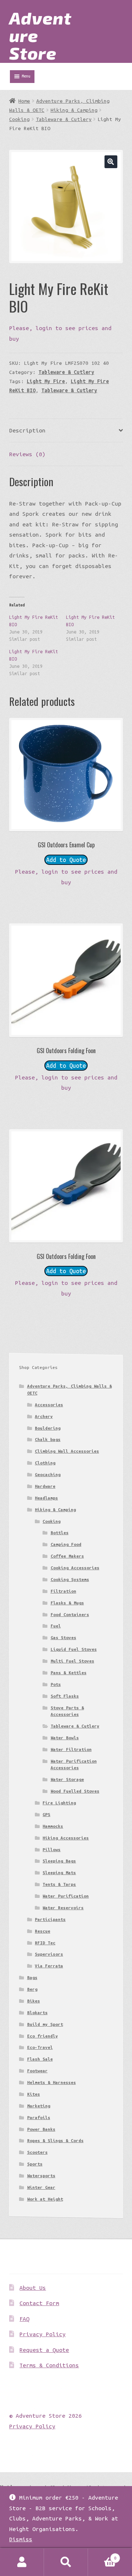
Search (66, 2562)
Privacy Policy (43, 2334)
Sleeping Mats (59, 1873)
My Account (22, 2562)
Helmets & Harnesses (52, 2082)
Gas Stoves (63, 1637)
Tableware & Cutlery (64, 119)
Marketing (39, 2106)
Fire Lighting (59, 1803)
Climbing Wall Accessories (67, 1451)
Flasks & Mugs (67, 1603)
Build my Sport (45, 2024)
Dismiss (21, 2539)
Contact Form (39, 2303)
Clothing (45, 1463)
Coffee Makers (67, 1556)
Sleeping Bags (59, 1861)
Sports (35, 2164)
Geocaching (48, 1474)
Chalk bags (48, 1439)
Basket (102, 2555)
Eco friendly (43, 2036)
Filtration (63, 1591)
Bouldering (48, 1428)
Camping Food (66, 1544)
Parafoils (39, 2117)
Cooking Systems (70, 1579)
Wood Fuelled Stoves (75, 1791)
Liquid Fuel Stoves (74, 1649)
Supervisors (49, 1954)
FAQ (24, 2319)
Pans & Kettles (69, 1673)
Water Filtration (71, 1749)
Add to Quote (66, 860)
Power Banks (41, 2129)
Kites (34, 2094)
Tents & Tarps (59, 1884)
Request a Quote (44, 2350)
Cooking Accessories (75, 1568)
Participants (50, 1919)
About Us (33, 2288)
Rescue (43, 1931)
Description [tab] (27, 430)
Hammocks (53, 1826)
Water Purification (66, 1896)
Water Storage (67, 1779)
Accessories (49, 1405)
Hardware (45, 1486)
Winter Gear (41, 2187)
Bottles (60, 1533)
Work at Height (45, 2199)
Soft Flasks (65, 1696)
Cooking (19, 119)
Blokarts (37, 2013)
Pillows (52, 1849)
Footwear (37, 2071)
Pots (56, 1684)
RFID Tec (45, 1943)
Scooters (37, 2152)
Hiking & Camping (74, 110)
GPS (46, 1814)
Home (24, 101)
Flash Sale (40, 2059)
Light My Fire (46, 381)
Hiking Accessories (66, 1838)
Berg (32, 1989)
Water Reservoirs (63, 1908)
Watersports (41, 2176)
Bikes (34, 2001)
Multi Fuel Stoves (72, 1661)
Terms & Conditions (49, 2365)
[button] (111, 162)
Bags (32, 1977)
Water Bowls (65, 1738)
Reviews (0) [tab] (27, 454)
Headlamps (46, 1498)
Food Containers (70, 1614)
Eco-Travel (40, 2047)
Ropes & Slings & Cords (55, 2140)
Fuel (56, 1626)
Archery (44, 1416)
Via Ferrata (49, 1966)
